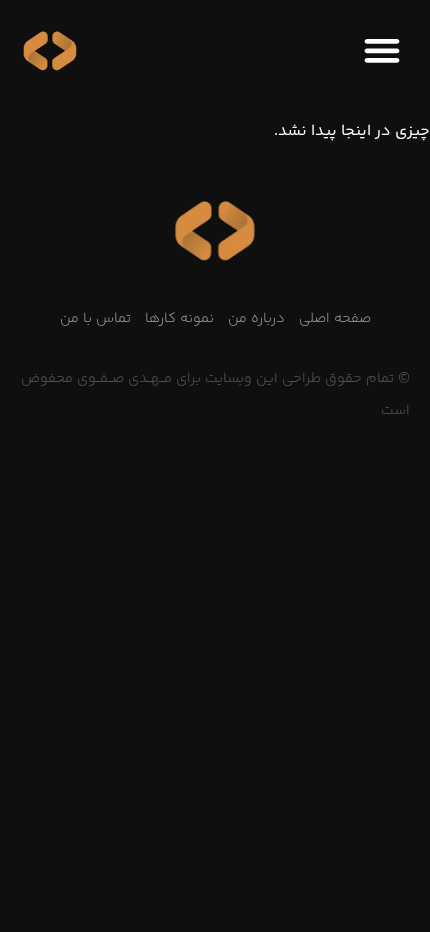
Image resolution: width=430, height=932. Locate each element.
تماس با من (95, 319)
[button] (381, 50)
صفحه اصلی (335, 319)
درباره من (256, 319)
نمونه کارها (179, 319)
